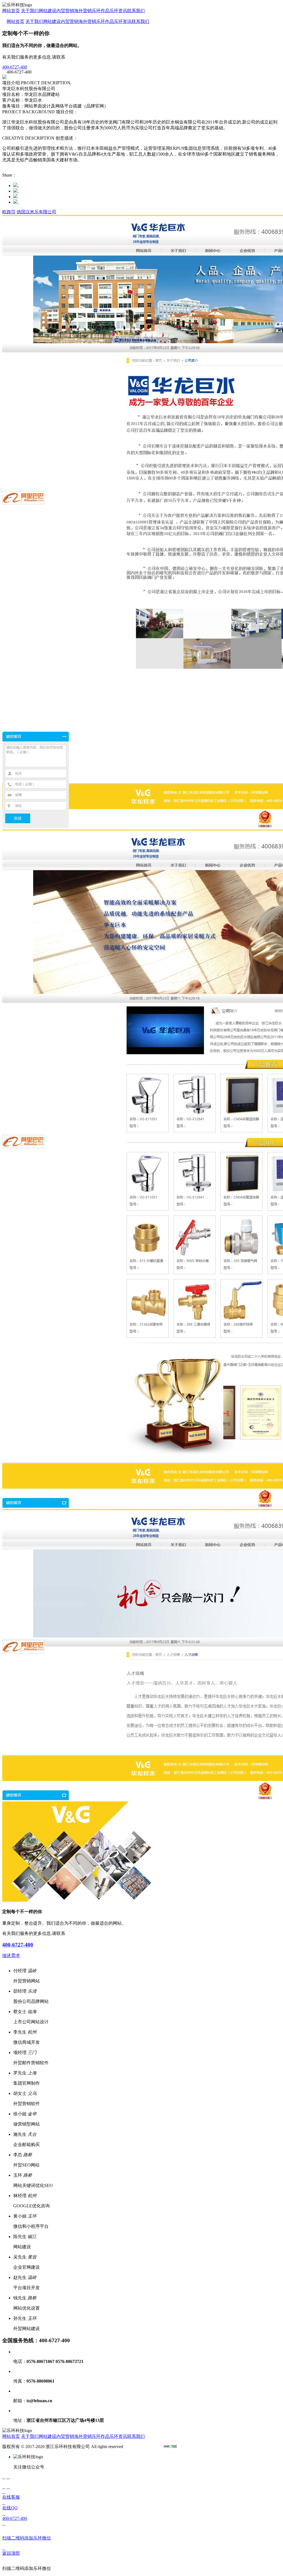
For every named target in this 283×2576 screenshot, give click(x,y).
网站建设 (48, 11)
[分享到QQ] (18, 191)
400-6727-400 (18, 1945)
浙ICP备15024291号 (143, 2447)
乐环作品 (101, 11)
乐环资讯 (118, 11)
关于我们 (30, 11)
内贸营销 (65, 11)
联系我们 (136, 11)
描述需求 (11, 1955)
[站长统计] (170, 2447)
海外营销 (83, 11)
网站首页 (11, 11)
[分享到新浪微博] (18, 186)
